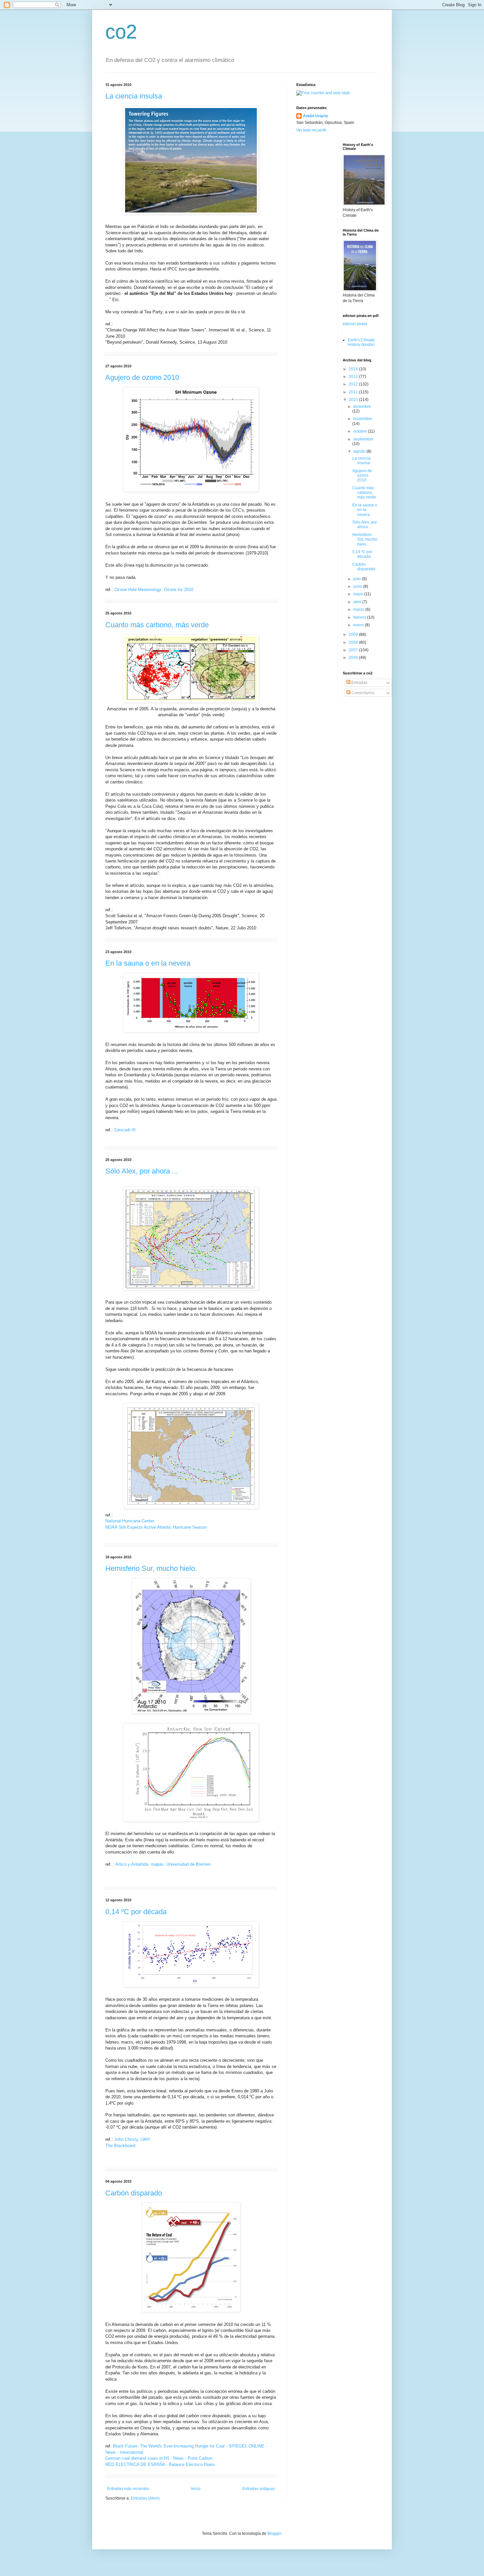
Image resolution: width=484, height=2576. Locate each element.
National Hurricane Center (130, 1521)
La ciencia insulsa (134, 96)
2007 (354, 650)
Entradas (359, 683)
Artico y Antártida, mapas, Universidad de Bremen (163, 1864)
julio (358, 579)
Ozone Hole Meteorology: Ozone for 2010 (154, 590)
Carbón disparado (134, 2193)
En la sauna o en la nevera (148, 963)
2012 (354, 384)
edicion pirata (355, 324)
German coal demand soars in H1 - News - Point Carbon (159, 2458)
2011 (354, 392)
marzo (359, 609)
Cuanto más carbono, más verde (157, 625)
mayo (359, 594)
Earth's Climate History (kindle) (361, 342)
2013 (354, 377)
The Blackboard (120, 2146)
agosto (360, 451)
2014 (354, 369)
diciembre (362, 407)
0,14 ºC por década (136, 1912)
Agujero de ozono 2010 (142, 377)
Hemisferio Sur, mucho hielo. (151, 1568)
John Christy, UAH (132, 2139)
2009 (354, 635)
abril (358, 602)
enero (359, 625)
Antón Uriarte (316, 116)
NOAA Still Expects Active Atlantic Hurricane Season (156, 1527)
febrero (360, 617)
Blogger (274, 2534)
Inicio (196, 2489)
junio (358, 586)
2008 (354, 642)
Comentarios (362, 693)
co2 (121, 32)
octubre (361, 431)
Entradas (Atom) (145, 2498)
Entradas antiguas (259, 2489)
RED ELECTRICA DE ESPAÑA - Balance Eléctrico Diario (160, 2464)
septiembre (363, 439)
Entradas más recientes (128, 2489)
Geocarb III (125, 1130)
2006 (354, 658)
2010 (354, 400)
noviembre (363, 419)
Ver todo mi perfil (311, 130)
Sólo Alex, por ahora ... (142, 1171)
